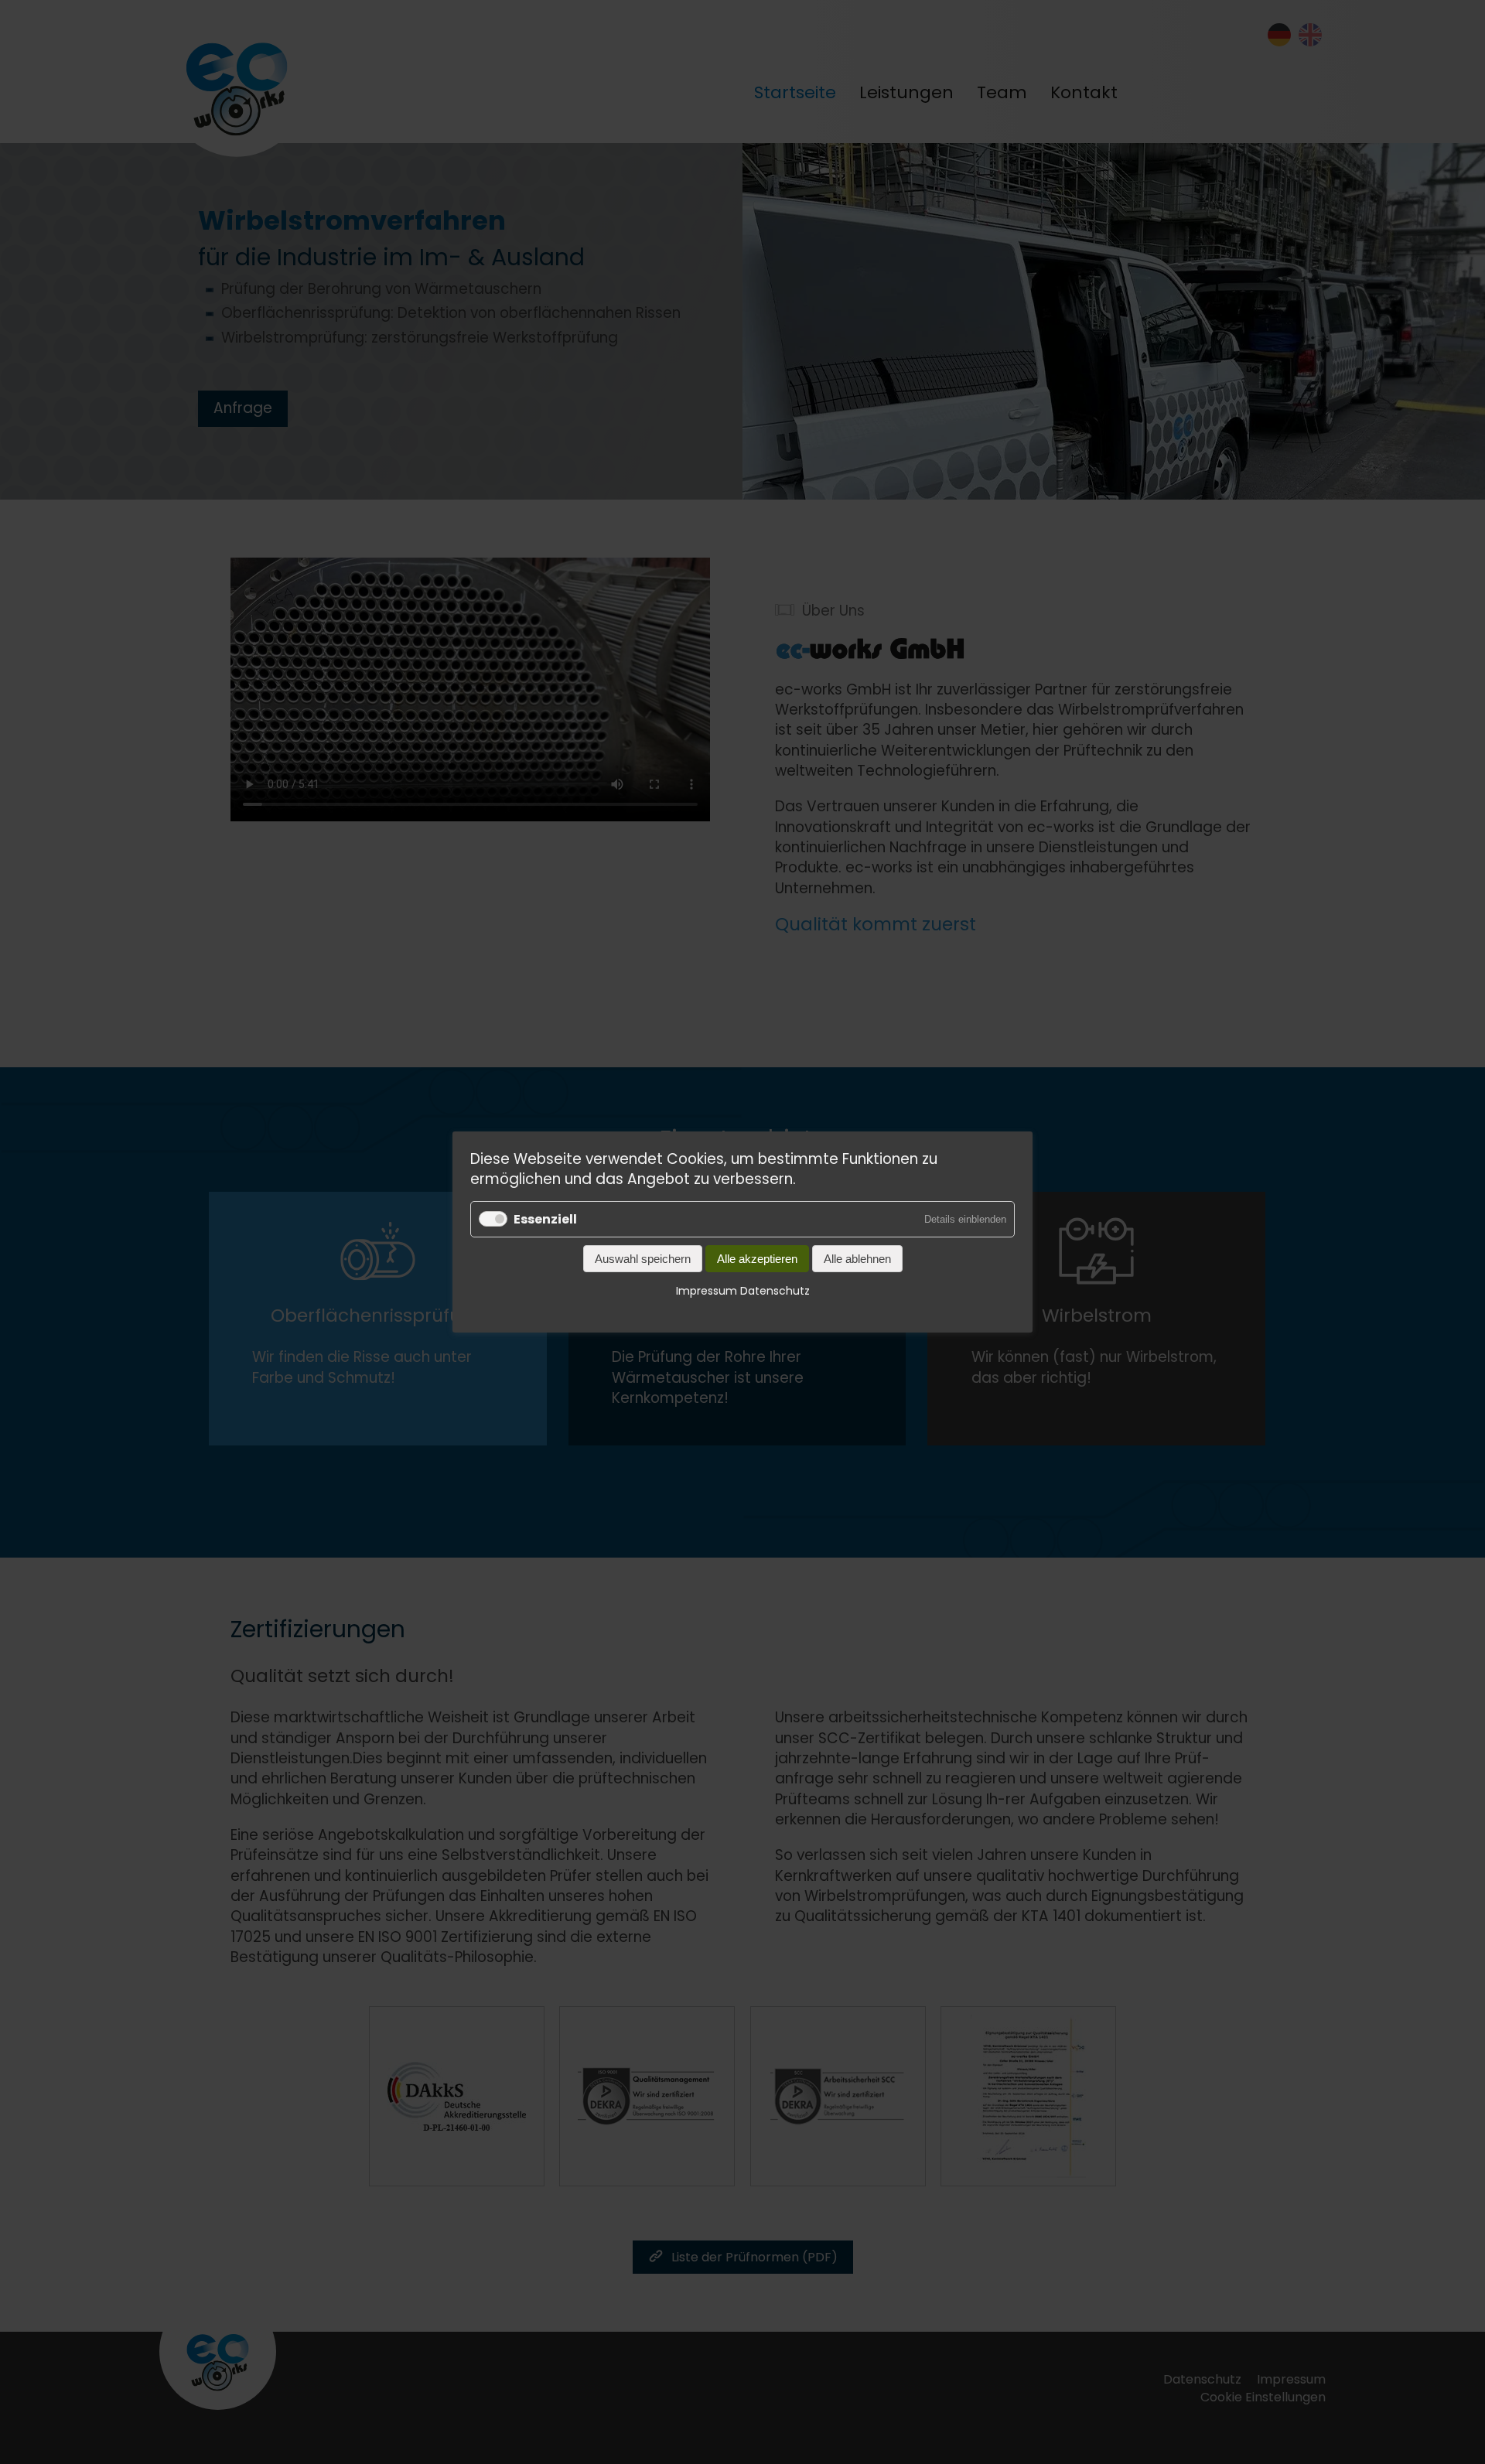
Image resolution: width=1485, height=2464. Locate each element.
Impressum (707, 1292)
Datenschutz (775, 1292)
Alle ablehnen (857, 1259)
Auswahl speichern (643, 1259)
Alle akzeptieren (757, 1259)
